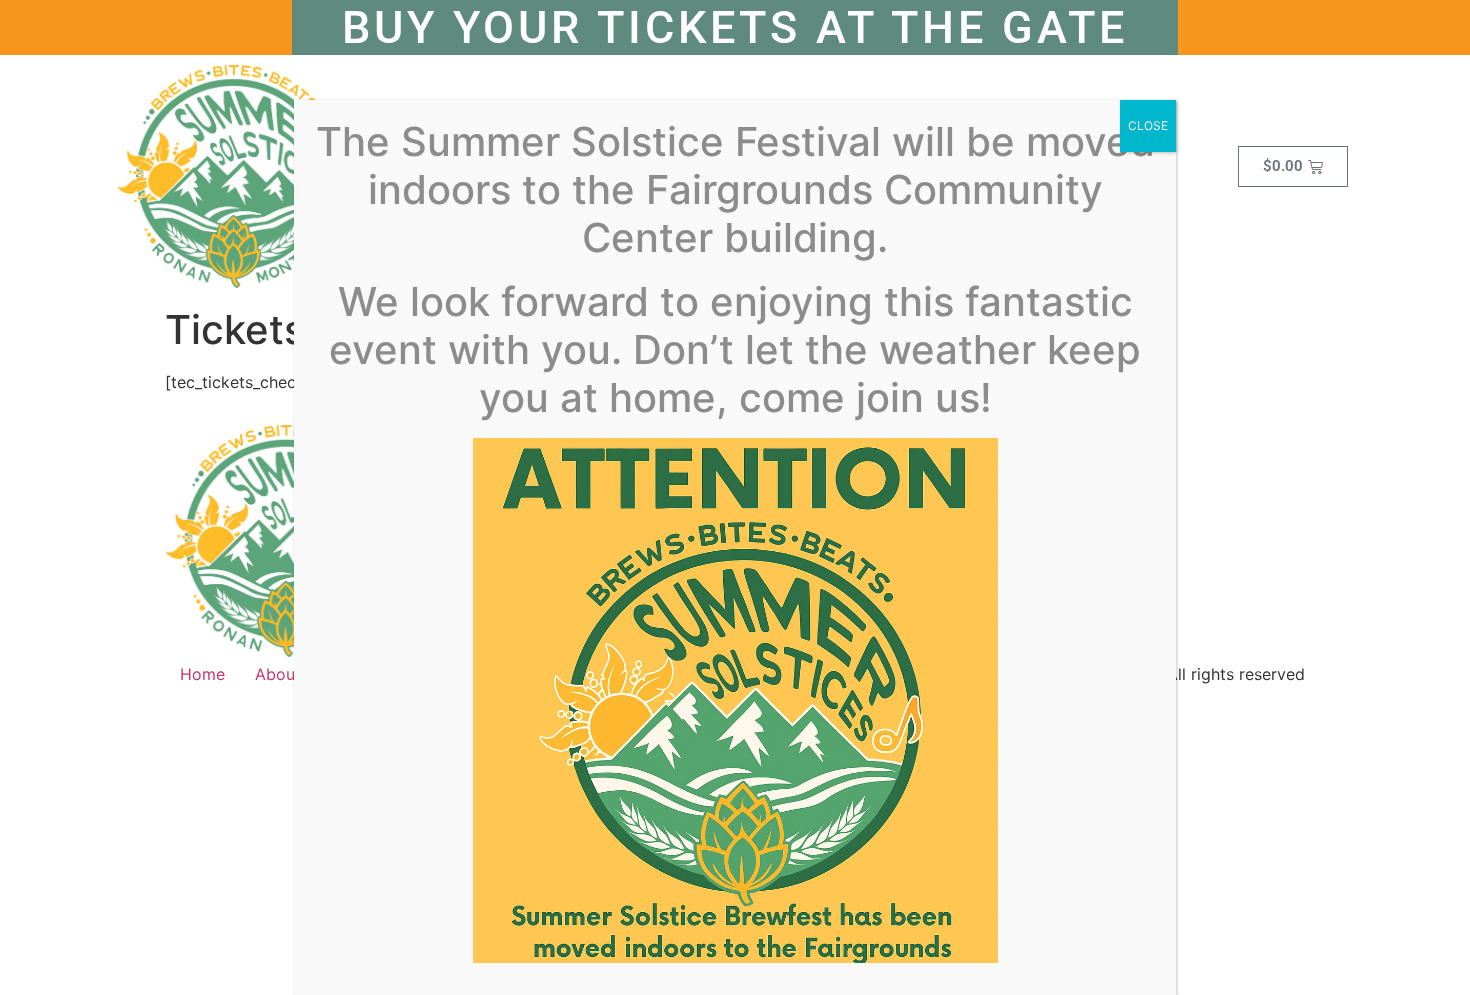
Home (202, 674)
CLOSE (1148, 125)
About (278, 674)
